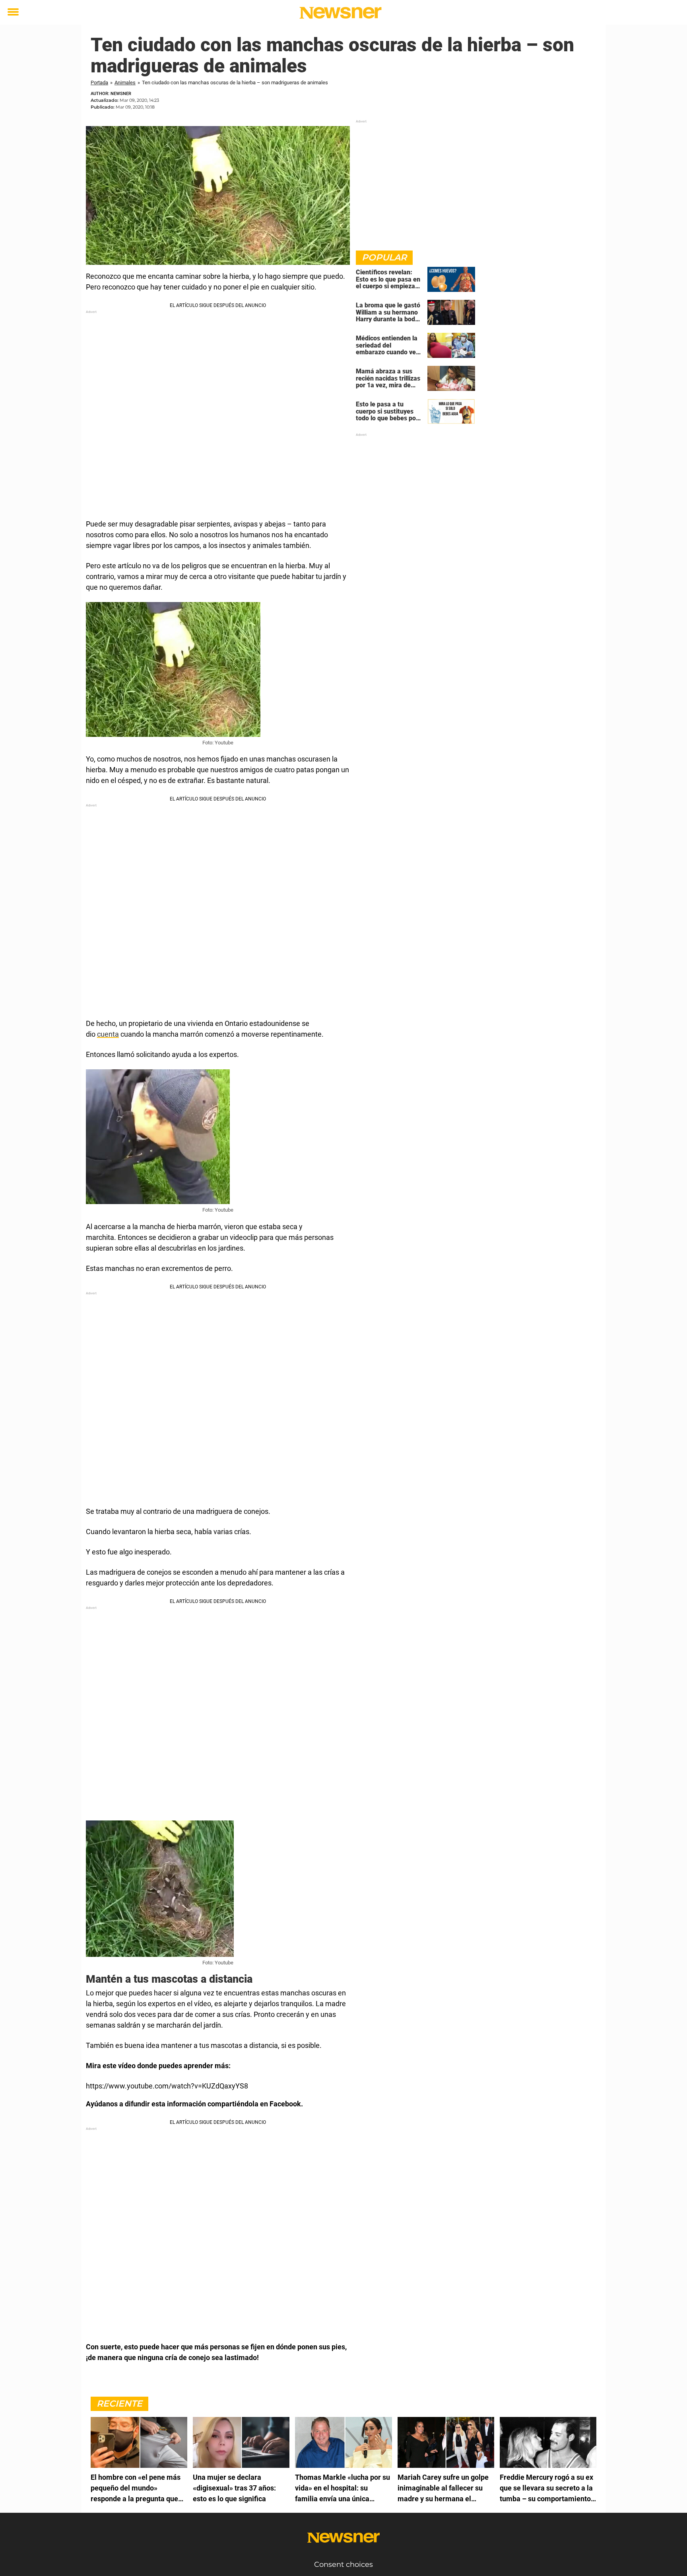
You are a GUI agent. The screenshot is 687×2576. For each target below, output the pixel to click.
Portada (99, 83)
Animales (125, 83)
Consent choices (343, 2564)
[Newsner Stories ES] (341, 13)
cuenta (108, 1034)
